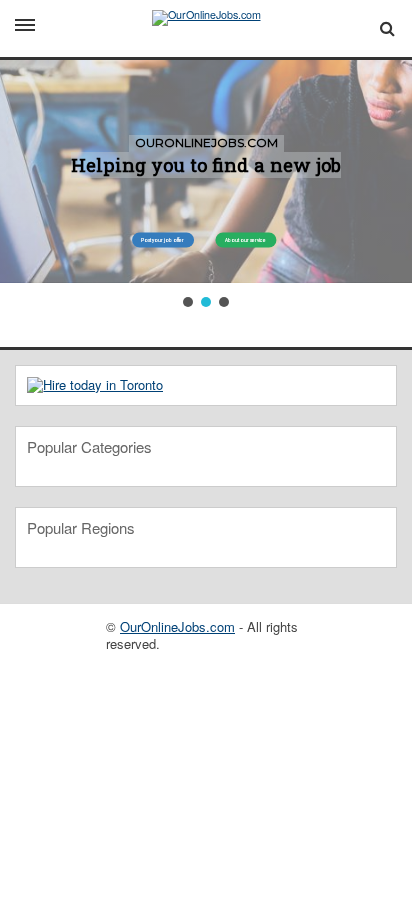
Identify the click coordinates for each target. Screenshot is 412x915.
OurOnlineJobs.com (177, 626)
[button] (188, 302)
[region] (206, 185)
